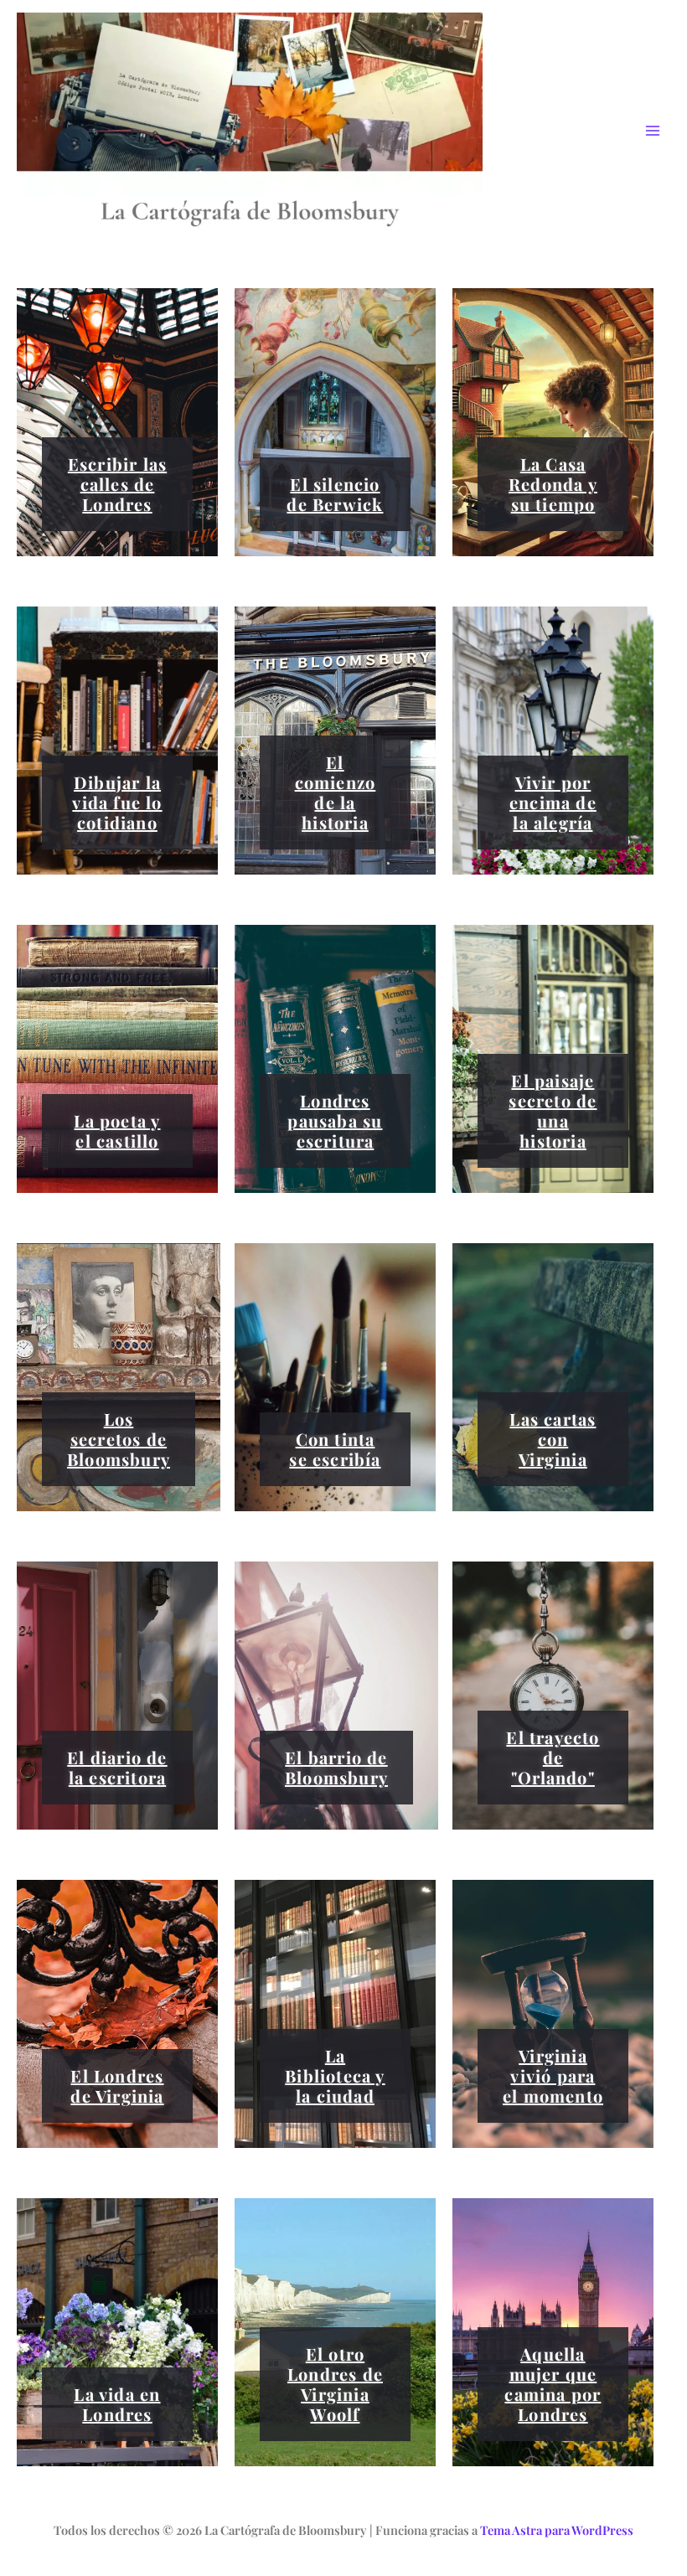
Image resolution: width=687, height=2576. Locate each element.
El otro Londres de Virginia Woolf (335, 2384)
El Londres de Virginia (117, 2086)
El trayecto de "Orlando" (553, 1757)
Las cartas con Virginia (553, 1439)
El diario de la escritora (117, 1767)
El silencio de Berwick (335, 494)
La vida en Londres (117, 2404)
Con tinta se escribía (335, 1449)
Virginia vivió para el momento (553, 2075)
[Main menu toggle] (653, 132)
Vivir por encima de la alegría (553, 802)
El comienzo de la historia (336, 792)
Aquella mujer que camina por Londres (553, 2384)
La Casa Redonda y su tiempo (553, 484)
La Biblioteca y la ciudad (335, 2075)
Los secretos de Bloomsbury (119, 1439)
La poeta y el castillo (117, 1131)
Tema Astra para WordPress (557, 2530)
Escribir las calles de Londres (117, 484)
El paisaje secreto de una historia (553, 1110)
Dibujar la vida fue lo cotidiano (117, 802)
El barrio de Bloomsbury (336, 1767)
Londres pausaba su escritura (335, 1120)
